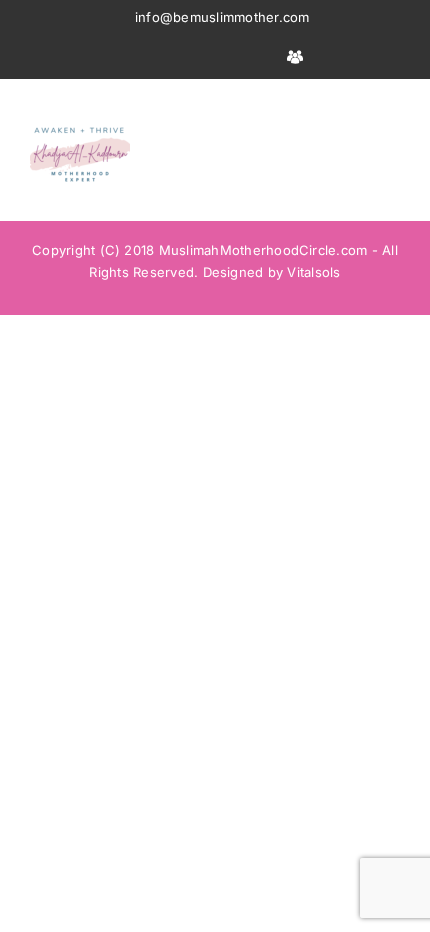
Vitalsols (313, 272)
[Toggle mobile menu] (392, 109)
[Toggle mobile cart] (356, 109)
